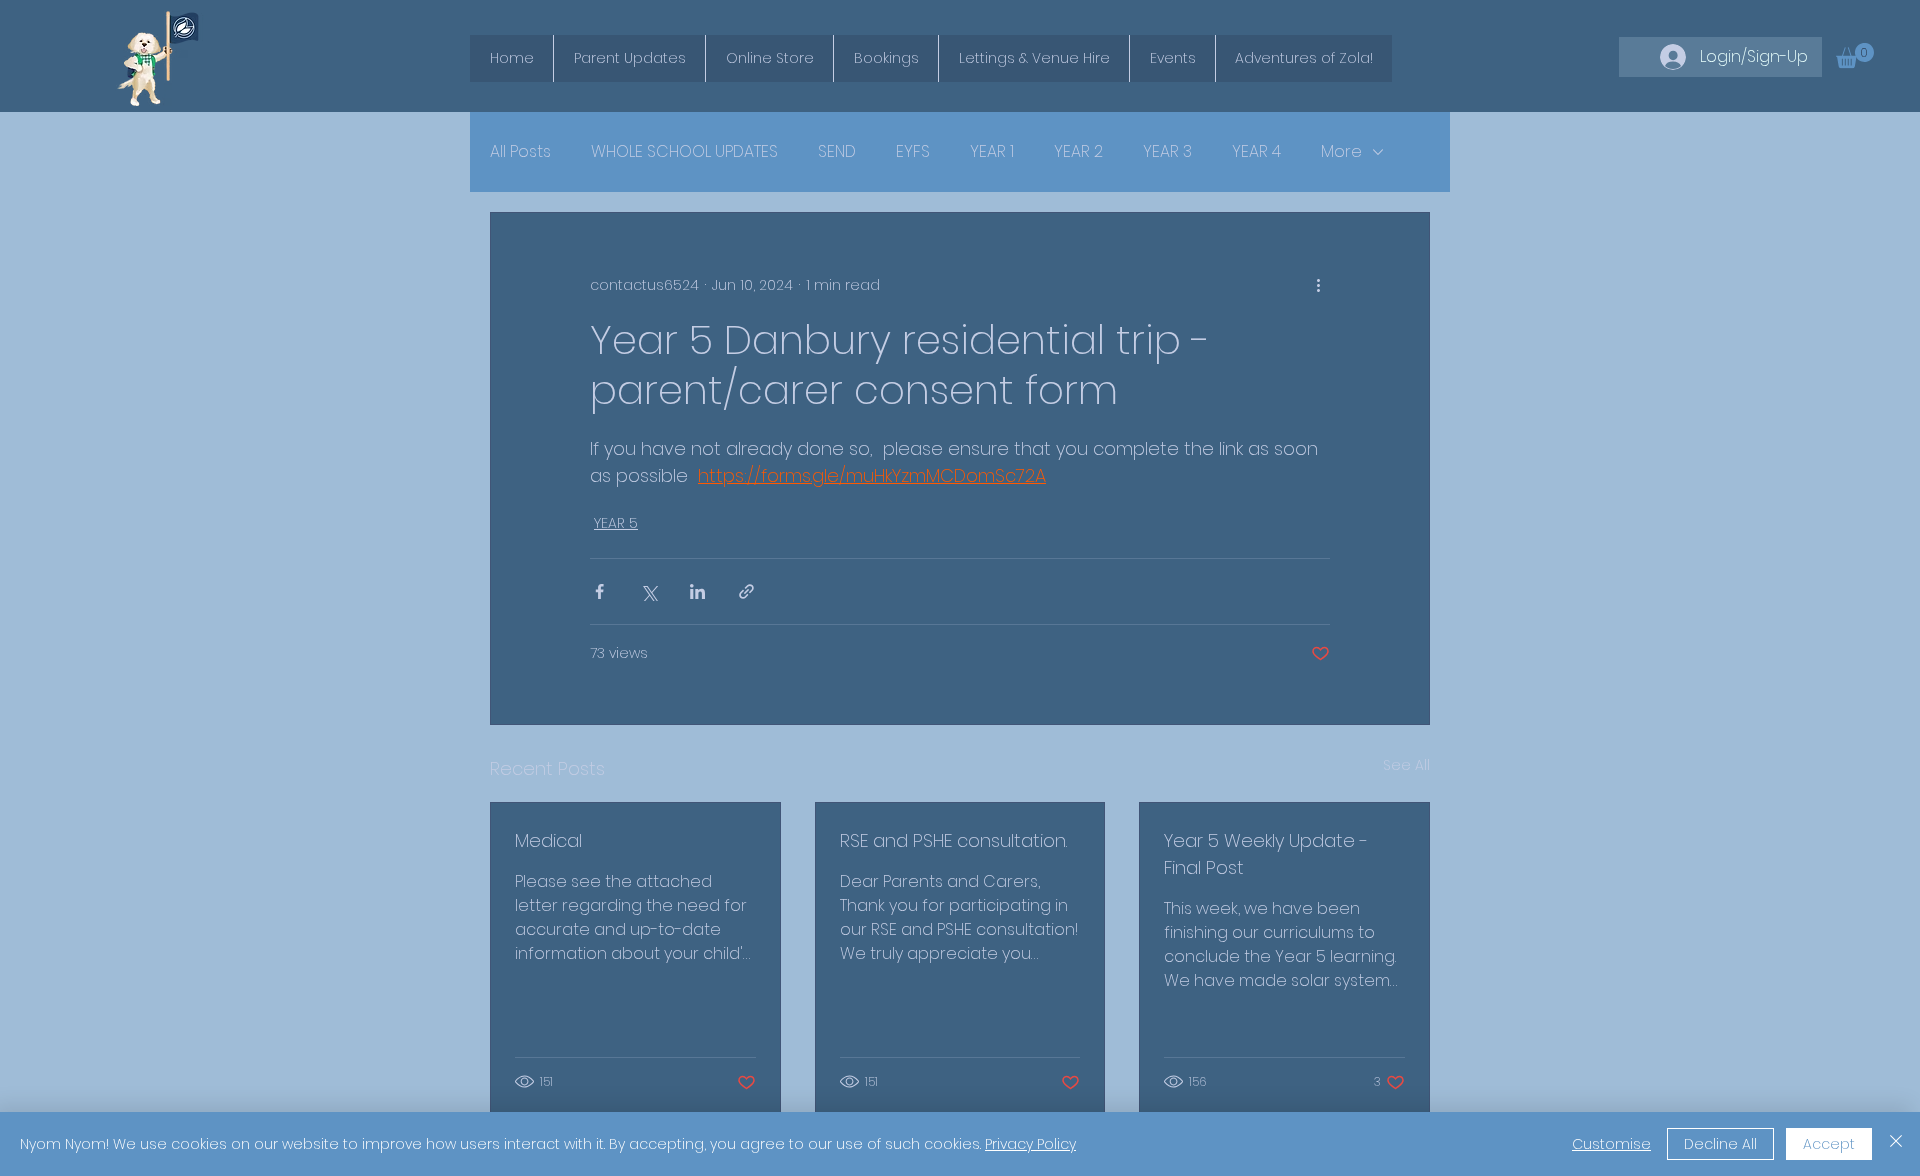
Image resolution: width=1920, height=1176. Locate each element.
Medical (548, 840)
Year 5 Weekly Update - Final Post (1266, 854)
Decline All (1720, 1144)
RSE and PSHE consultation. (953, 840)
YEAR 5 (616, 523)
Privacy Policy (1030, 1144)
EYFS (913, 152)
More (1341, 152)
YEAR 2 (1078, 152)
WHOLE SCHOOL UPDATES (684, 152)
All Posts (520, 152)
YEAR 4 (1256, 152)
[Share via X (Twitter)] (648, 591)
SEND (837, 152)
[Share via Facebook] (599, 591)
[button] (1855, 55)
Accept (1829, 1144)
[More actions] (1318, 285)
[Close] (1896, 1144)
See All (1406, 765)
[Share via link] (746, 591)
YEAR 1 (992, 152)
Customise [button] (1611, 1144)
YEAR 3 (1167, 152)
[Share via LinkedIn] (697, 591)
